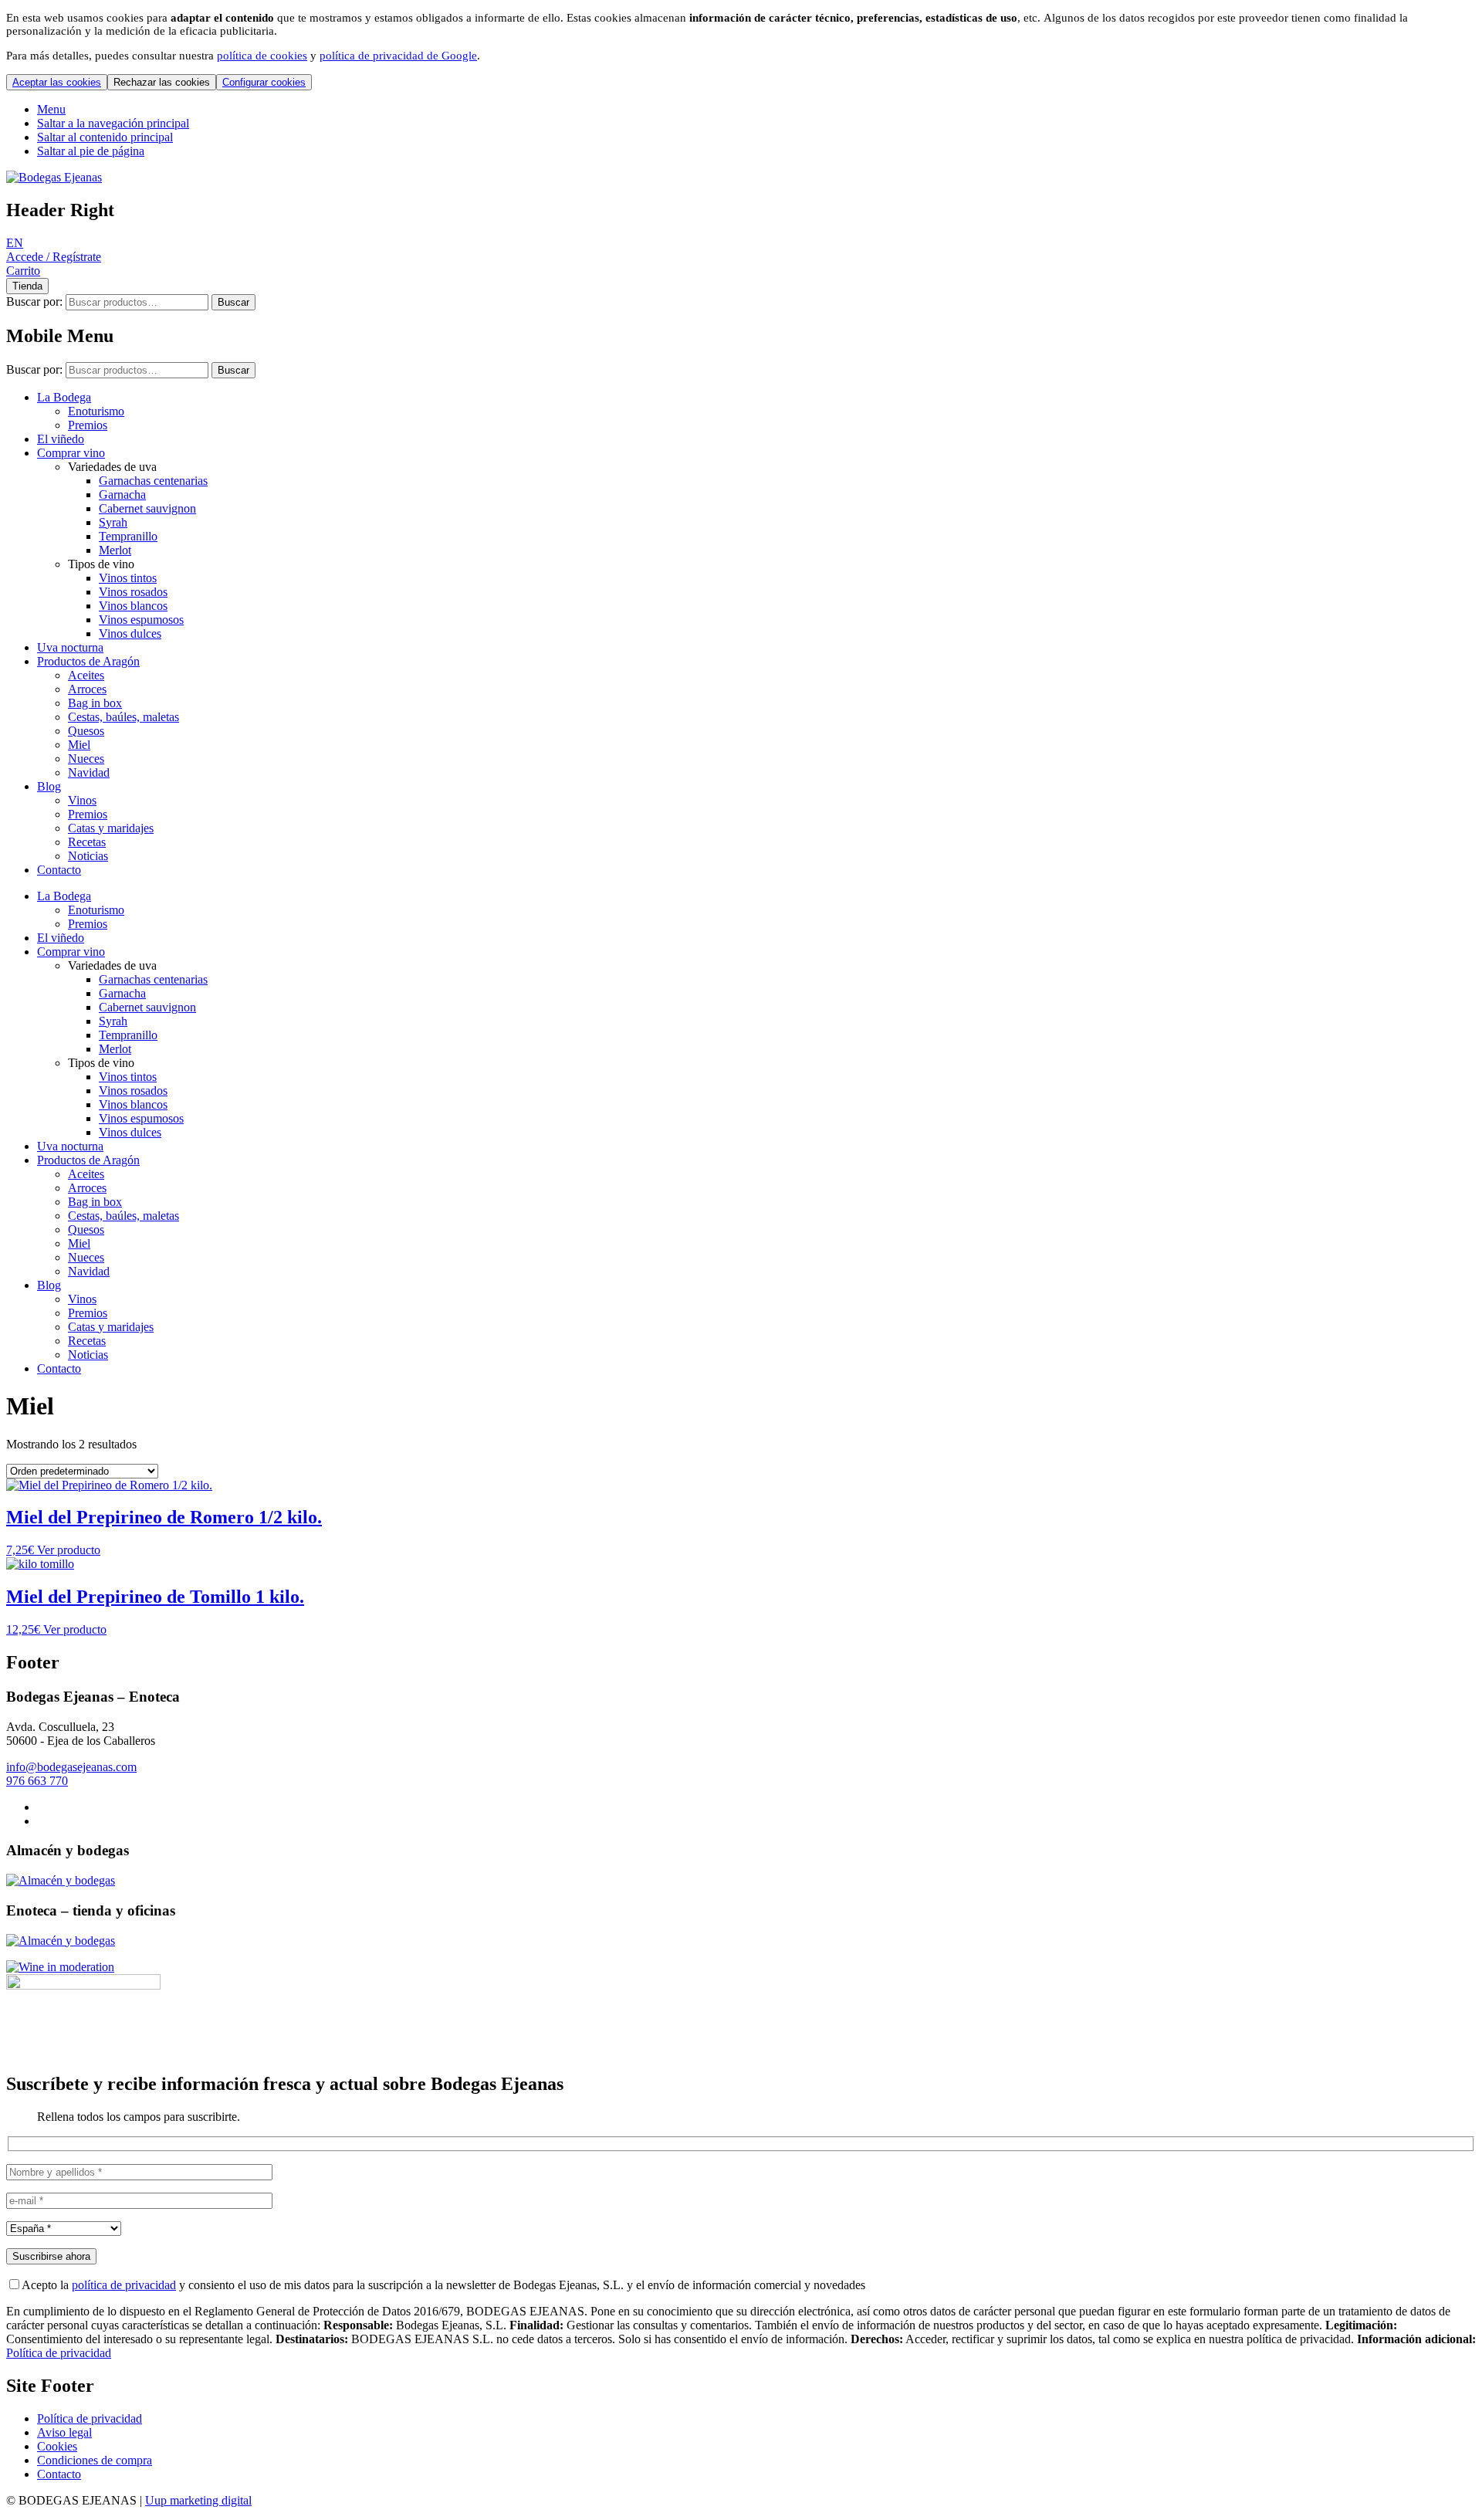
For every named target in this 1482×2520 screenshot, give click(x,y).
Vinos (82, 800)
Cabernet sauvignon (147, 508)
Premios (88, 425)
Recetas (87, 842)
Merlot (115, 550)
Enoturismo (96, 411)
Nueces (86, 759)
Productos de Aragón (88, 661)
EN (15, 243)
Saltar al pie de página (91, 151)
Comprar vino (71, 453)
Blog (49, 786)
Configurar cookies (264, 82)
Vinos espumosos (141, 620)
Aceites (86, 675)
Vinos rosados (133, 592)
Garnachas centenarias (153, 481)
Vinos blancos (133, 606)
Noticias (88, 856)
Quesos (86, 731)
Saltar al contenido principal (105, 137)
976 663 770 (37, 1781)
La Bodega (64, 397)
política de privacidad (124, 2285)
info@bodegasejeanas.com (71, 1767)
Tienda (27, 286)
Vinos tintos (128, 578)
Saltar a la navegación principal (113, 123)
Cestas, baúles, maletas (123, 717)
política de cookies (262, 56)
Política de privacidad (59, 2353)
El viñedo (61, 439)
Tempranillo (128, 536)
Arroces (87, 689)
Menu (51, 109)
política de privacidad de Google (398, 56)
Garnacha (122, 495)
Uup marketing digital (198, 2500)
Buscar (233, 302)
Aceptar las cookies (57, 82)
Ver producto (69, 1550)
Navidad (89, 772)
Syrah (113, 522)
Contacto (59, 870)
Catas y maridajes (111, 828)
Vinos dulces (130, 633)
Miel (79, 745)
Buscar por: (34, 301)
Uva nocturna (70, 647)
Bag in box (95, 703)
